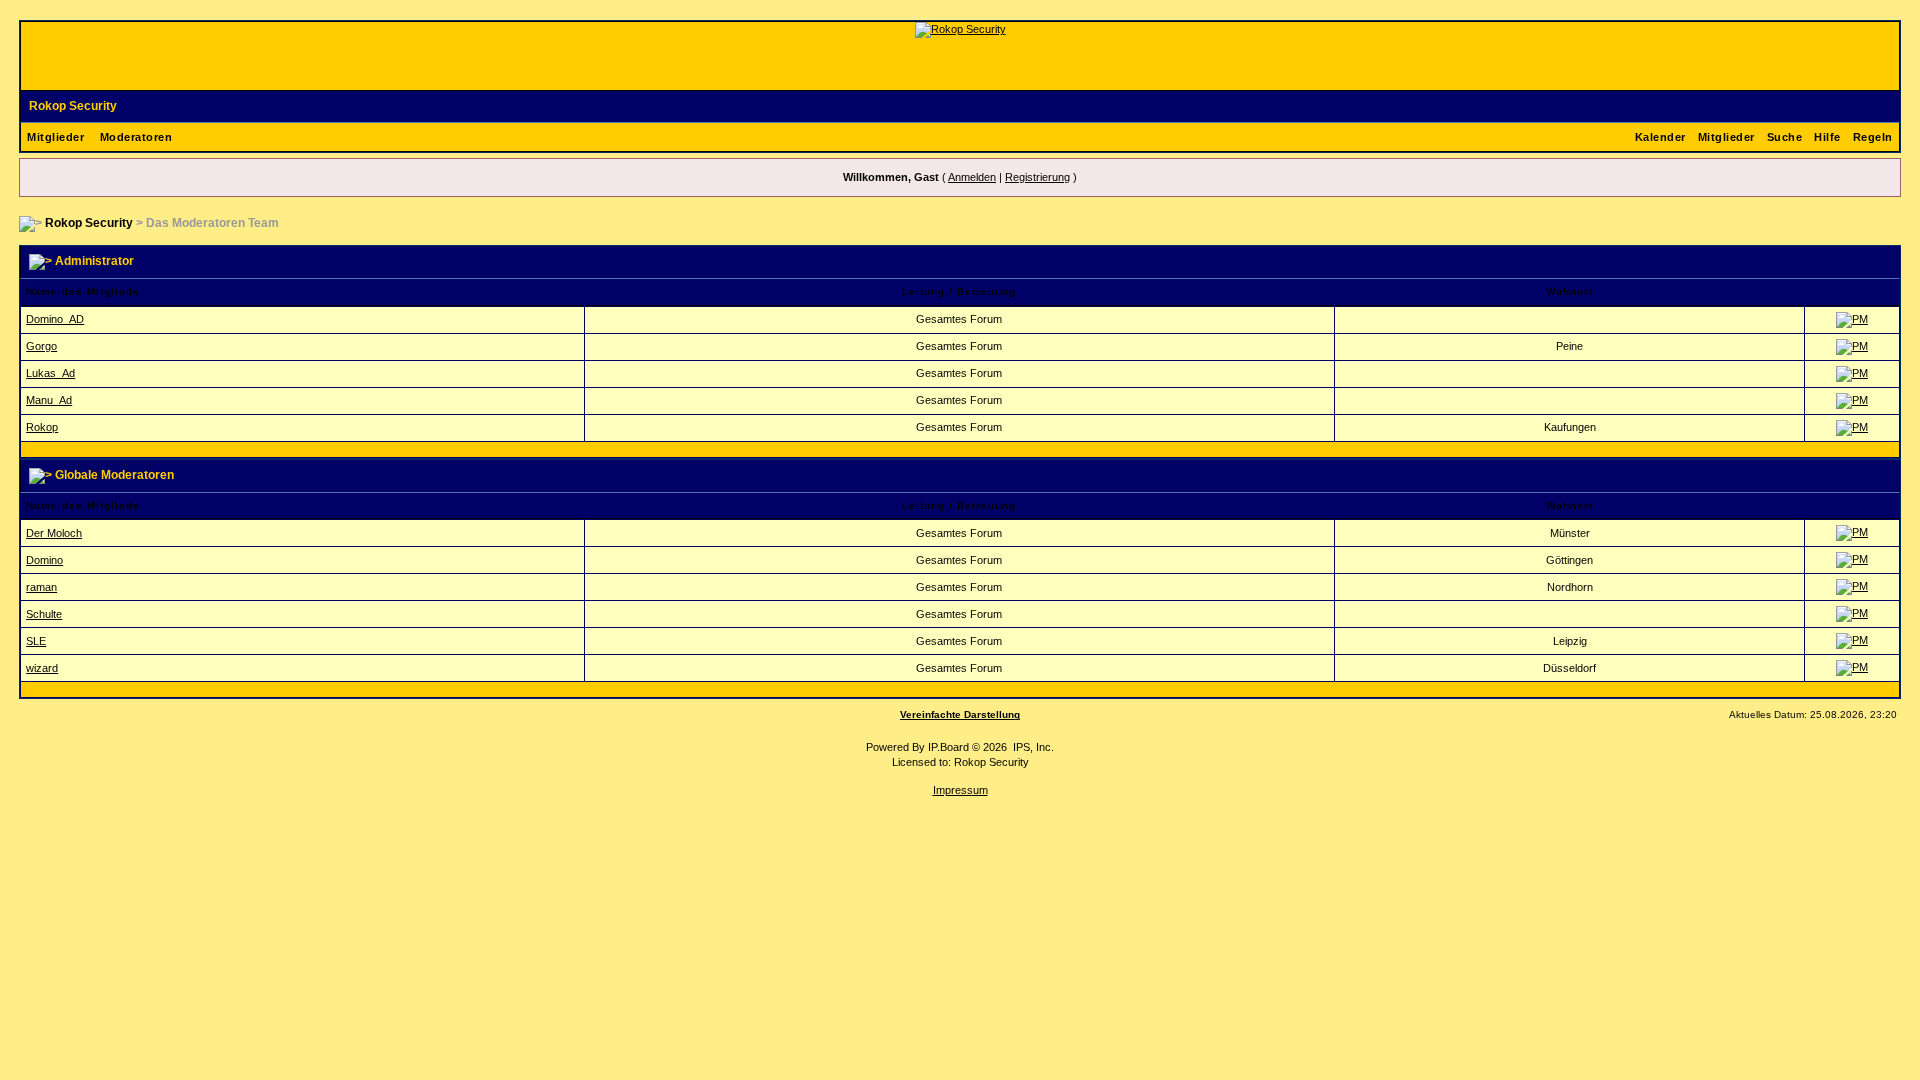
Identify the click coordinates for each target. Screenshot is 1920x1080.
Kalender (1660, 137)
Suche (1785, 137)
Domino (44, 560)
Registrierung (1037, 177)
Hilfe (1827, 137)
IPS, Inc (1032, 747)
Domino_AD (55, 319)
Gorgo (41, 346)
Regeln (1873, 137)
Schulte (44, 614)
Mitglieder (55, 137)
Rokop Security (73, 106)
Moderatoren (136, 137)
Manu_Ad (49, 400)
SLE (36, 641)
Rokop (42, 427)
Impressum (960, 790)
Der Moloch (54, 533)
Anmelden (972, 177)
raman (41, 587)
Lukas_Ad (50, 373)
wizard (42, 668)
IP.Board (948, 747)
